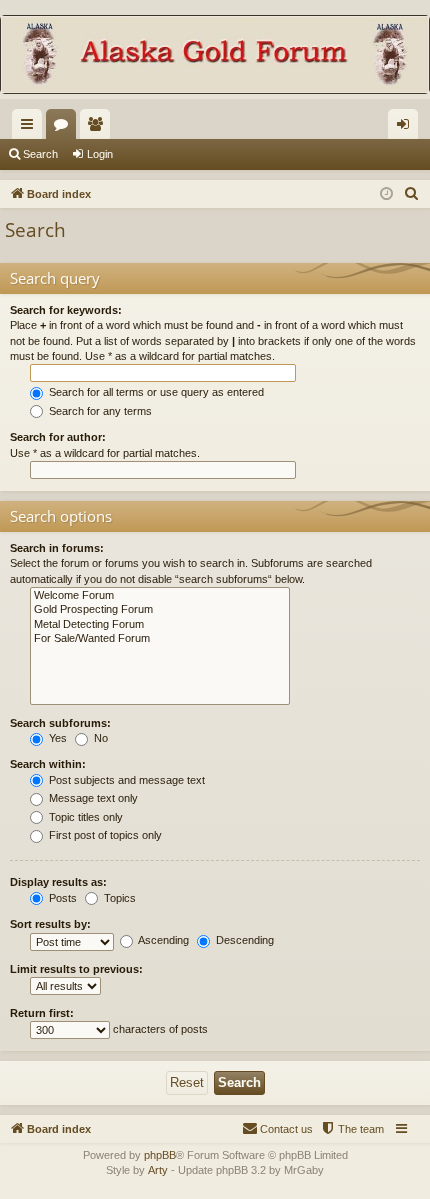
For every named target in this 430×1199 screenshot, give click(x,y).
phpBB (160, 1155)
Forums (65, 128)
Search (40, 154)
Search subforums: (60, 723)
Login (100, 154)
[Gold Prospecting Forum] (160, 610)
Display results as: (58, 882)
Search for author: (58, 437)
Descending (243, 940)
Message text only (92, 798)
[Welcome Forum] (160, 596)
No (99, 738)
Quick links (31, 128)
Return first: (42, 1013)
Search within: (48, 764)
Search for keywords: (66, 310)
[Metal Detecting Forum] (160, 625)
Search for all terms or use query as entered (155, 392)
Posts (61, 898)
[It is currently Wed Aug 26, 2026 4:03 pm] (386, 194)
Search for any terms (99, 411)
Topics (118, 898)
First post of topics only (104, 835)
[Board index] (215, 56)
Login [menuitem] (407, 128)
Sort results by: (50, 924)
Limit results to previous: (76, 969)
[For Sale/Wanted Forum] (160, 639)
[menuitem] (412, 194)
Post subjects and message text (125, 780)
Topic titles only (84, 817)
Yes (56, 738)
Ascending (162, 940)
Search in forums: (57, 548)
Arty (158, 1170)
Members (99, 128)
